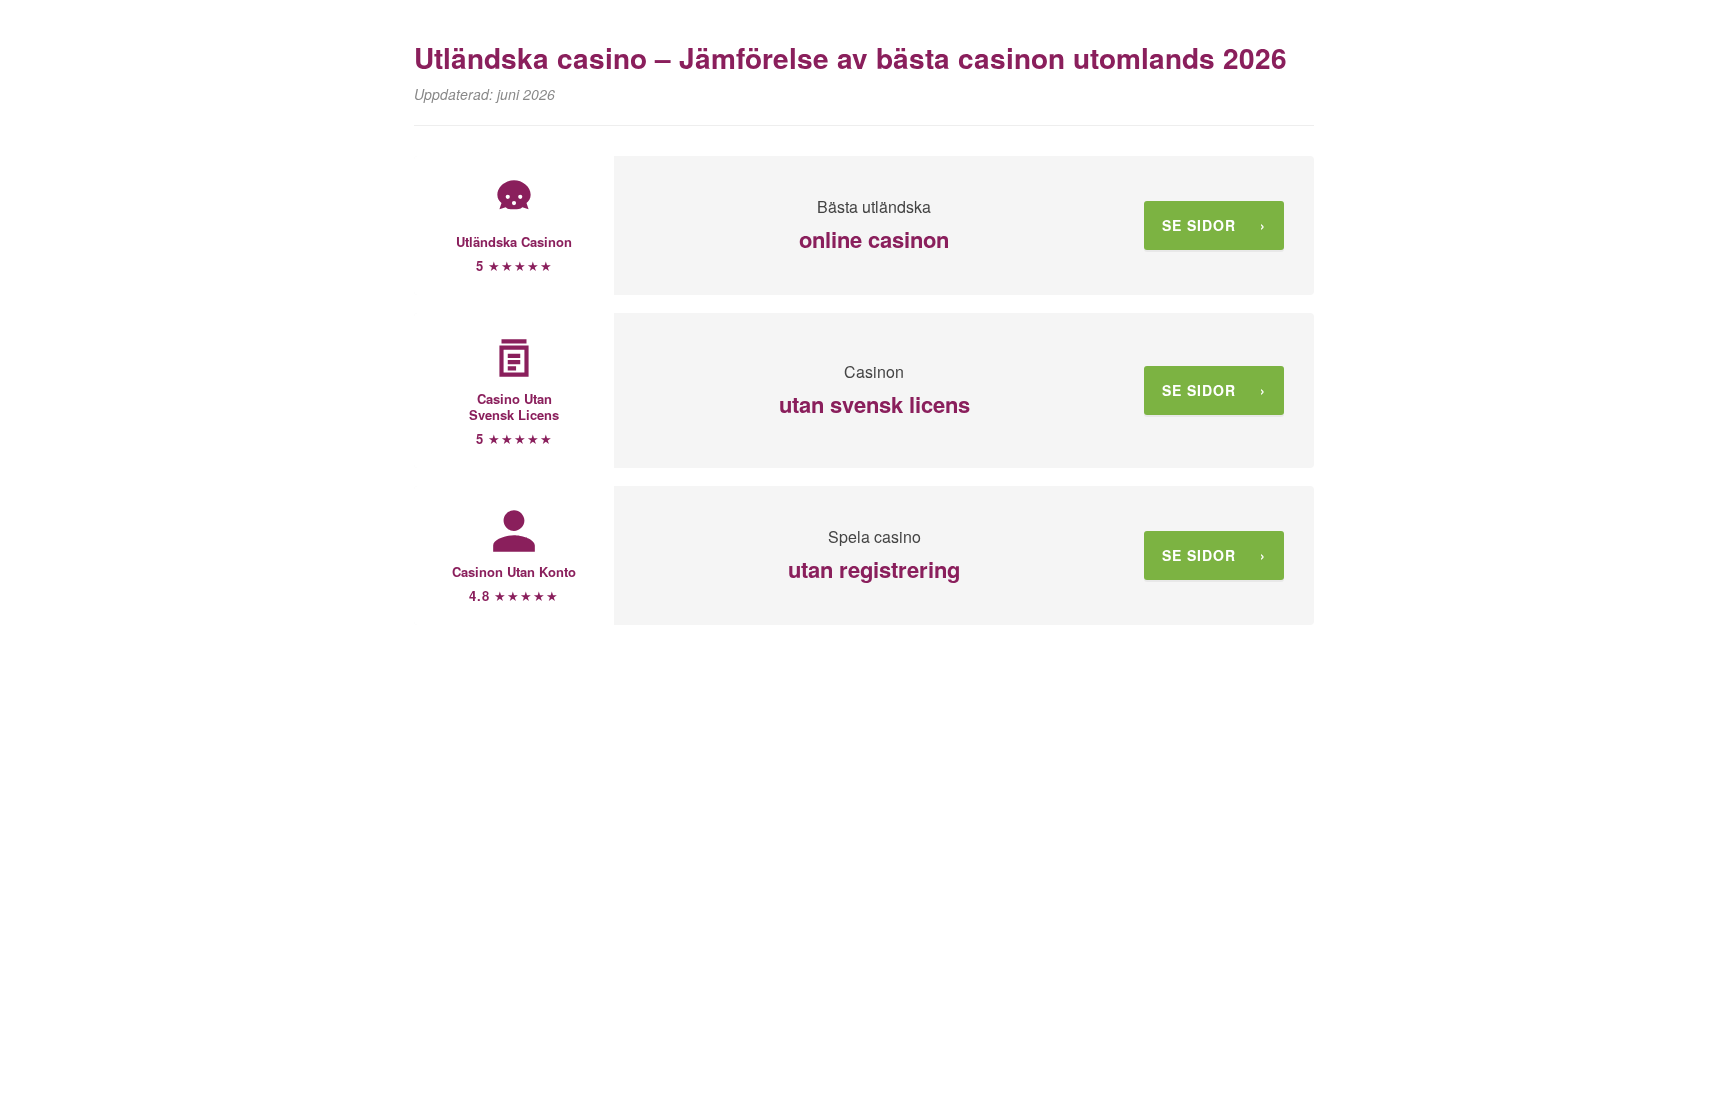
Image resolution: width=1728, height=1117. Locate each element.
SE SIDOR (1214, 225)
